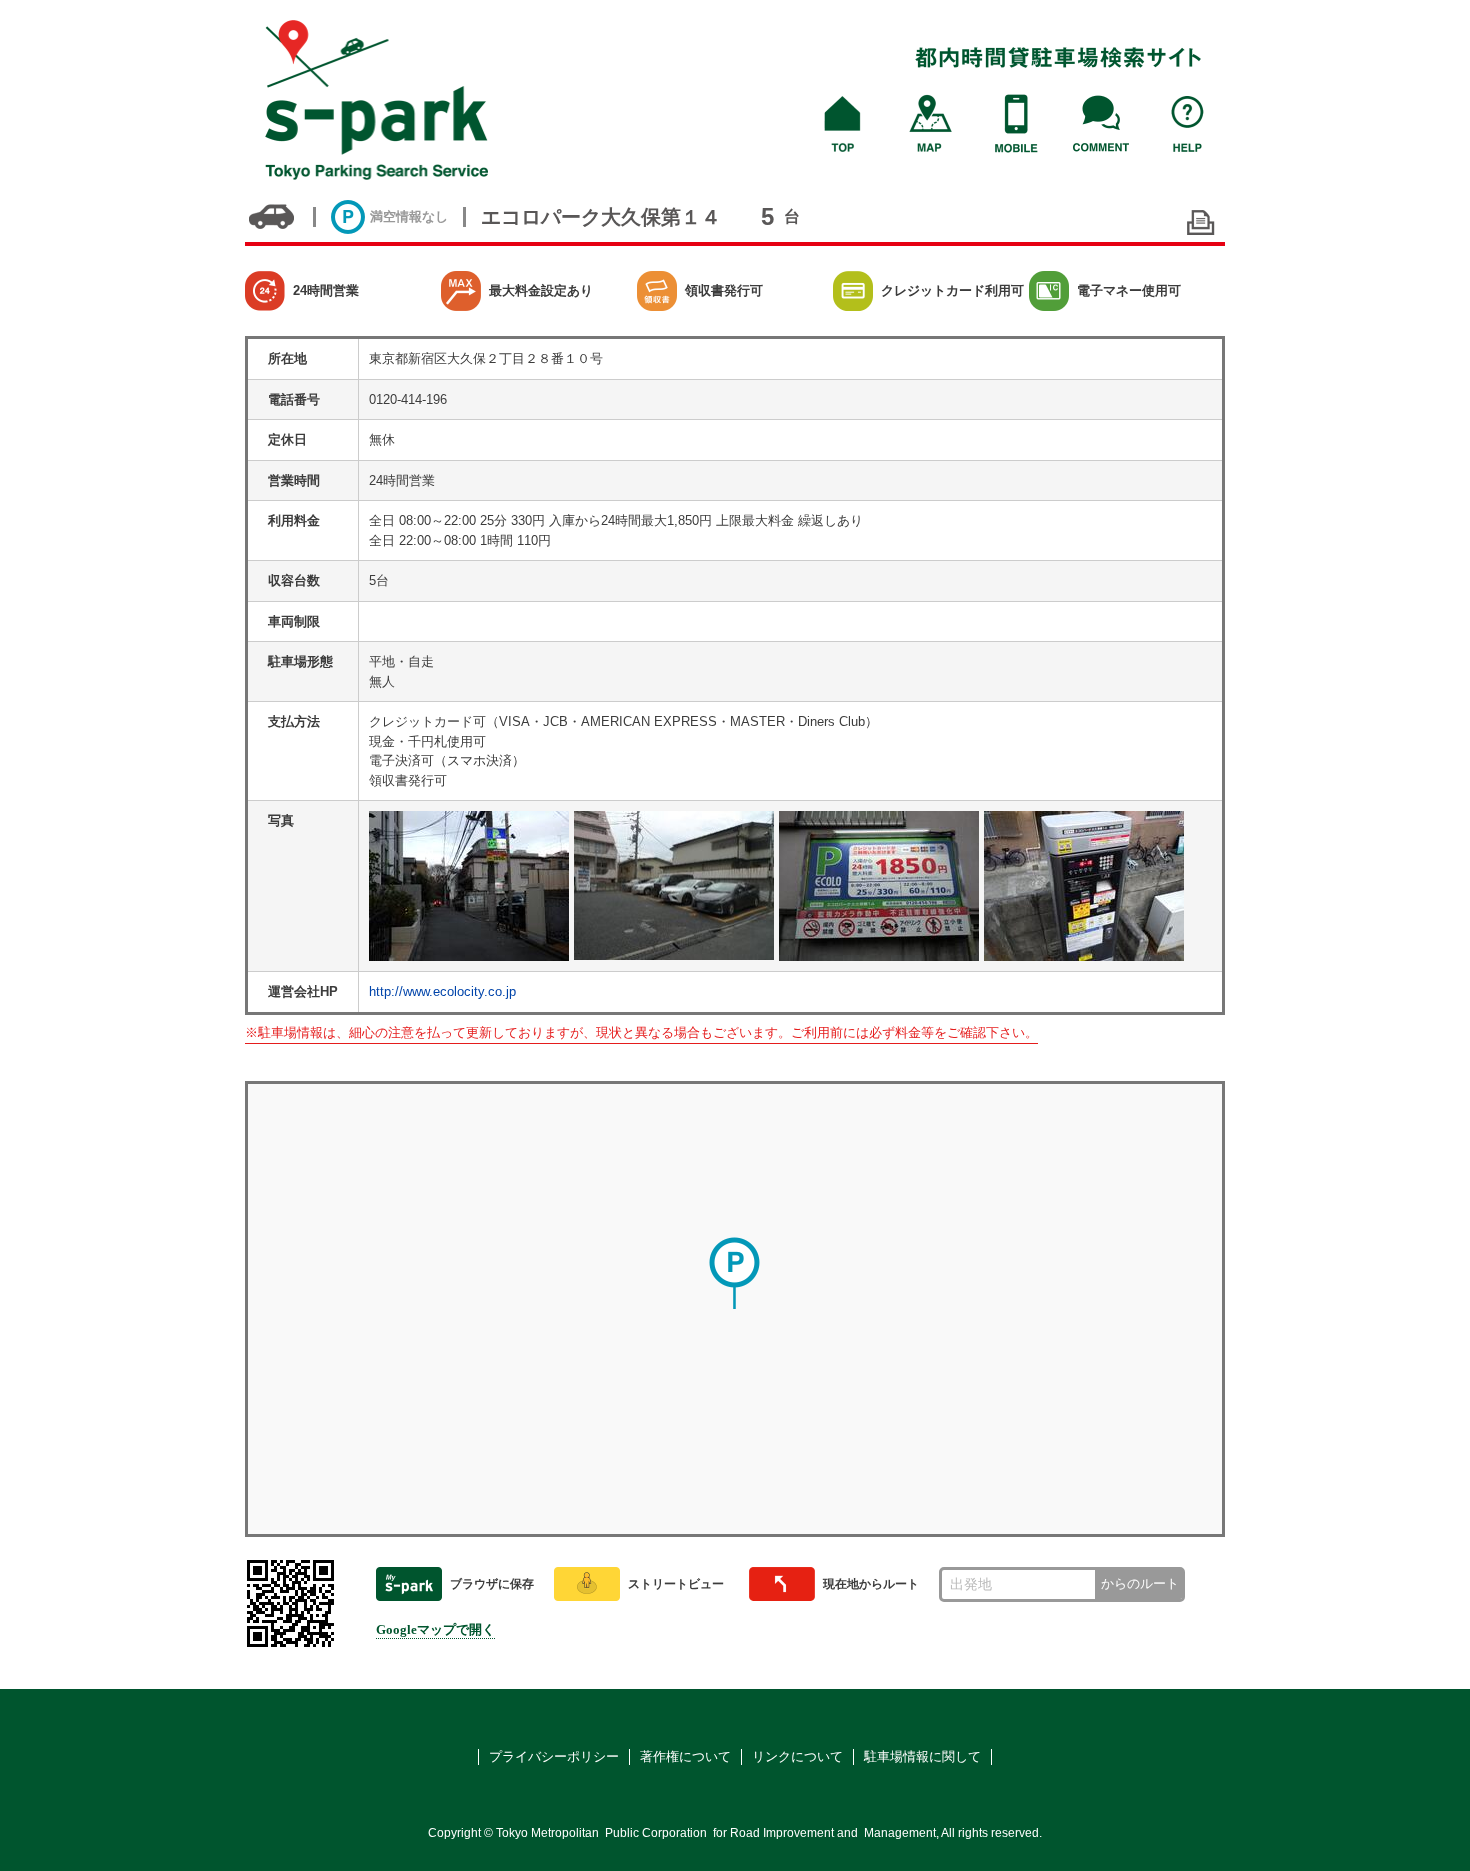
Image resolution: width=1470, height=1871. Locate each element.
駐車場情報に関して (922, 1756)
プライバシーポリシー (554, 1756)
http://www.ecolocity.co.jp (442, 991)
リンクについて (797, 1756)
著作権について (685, 1756)
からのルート (1140, 1583)
